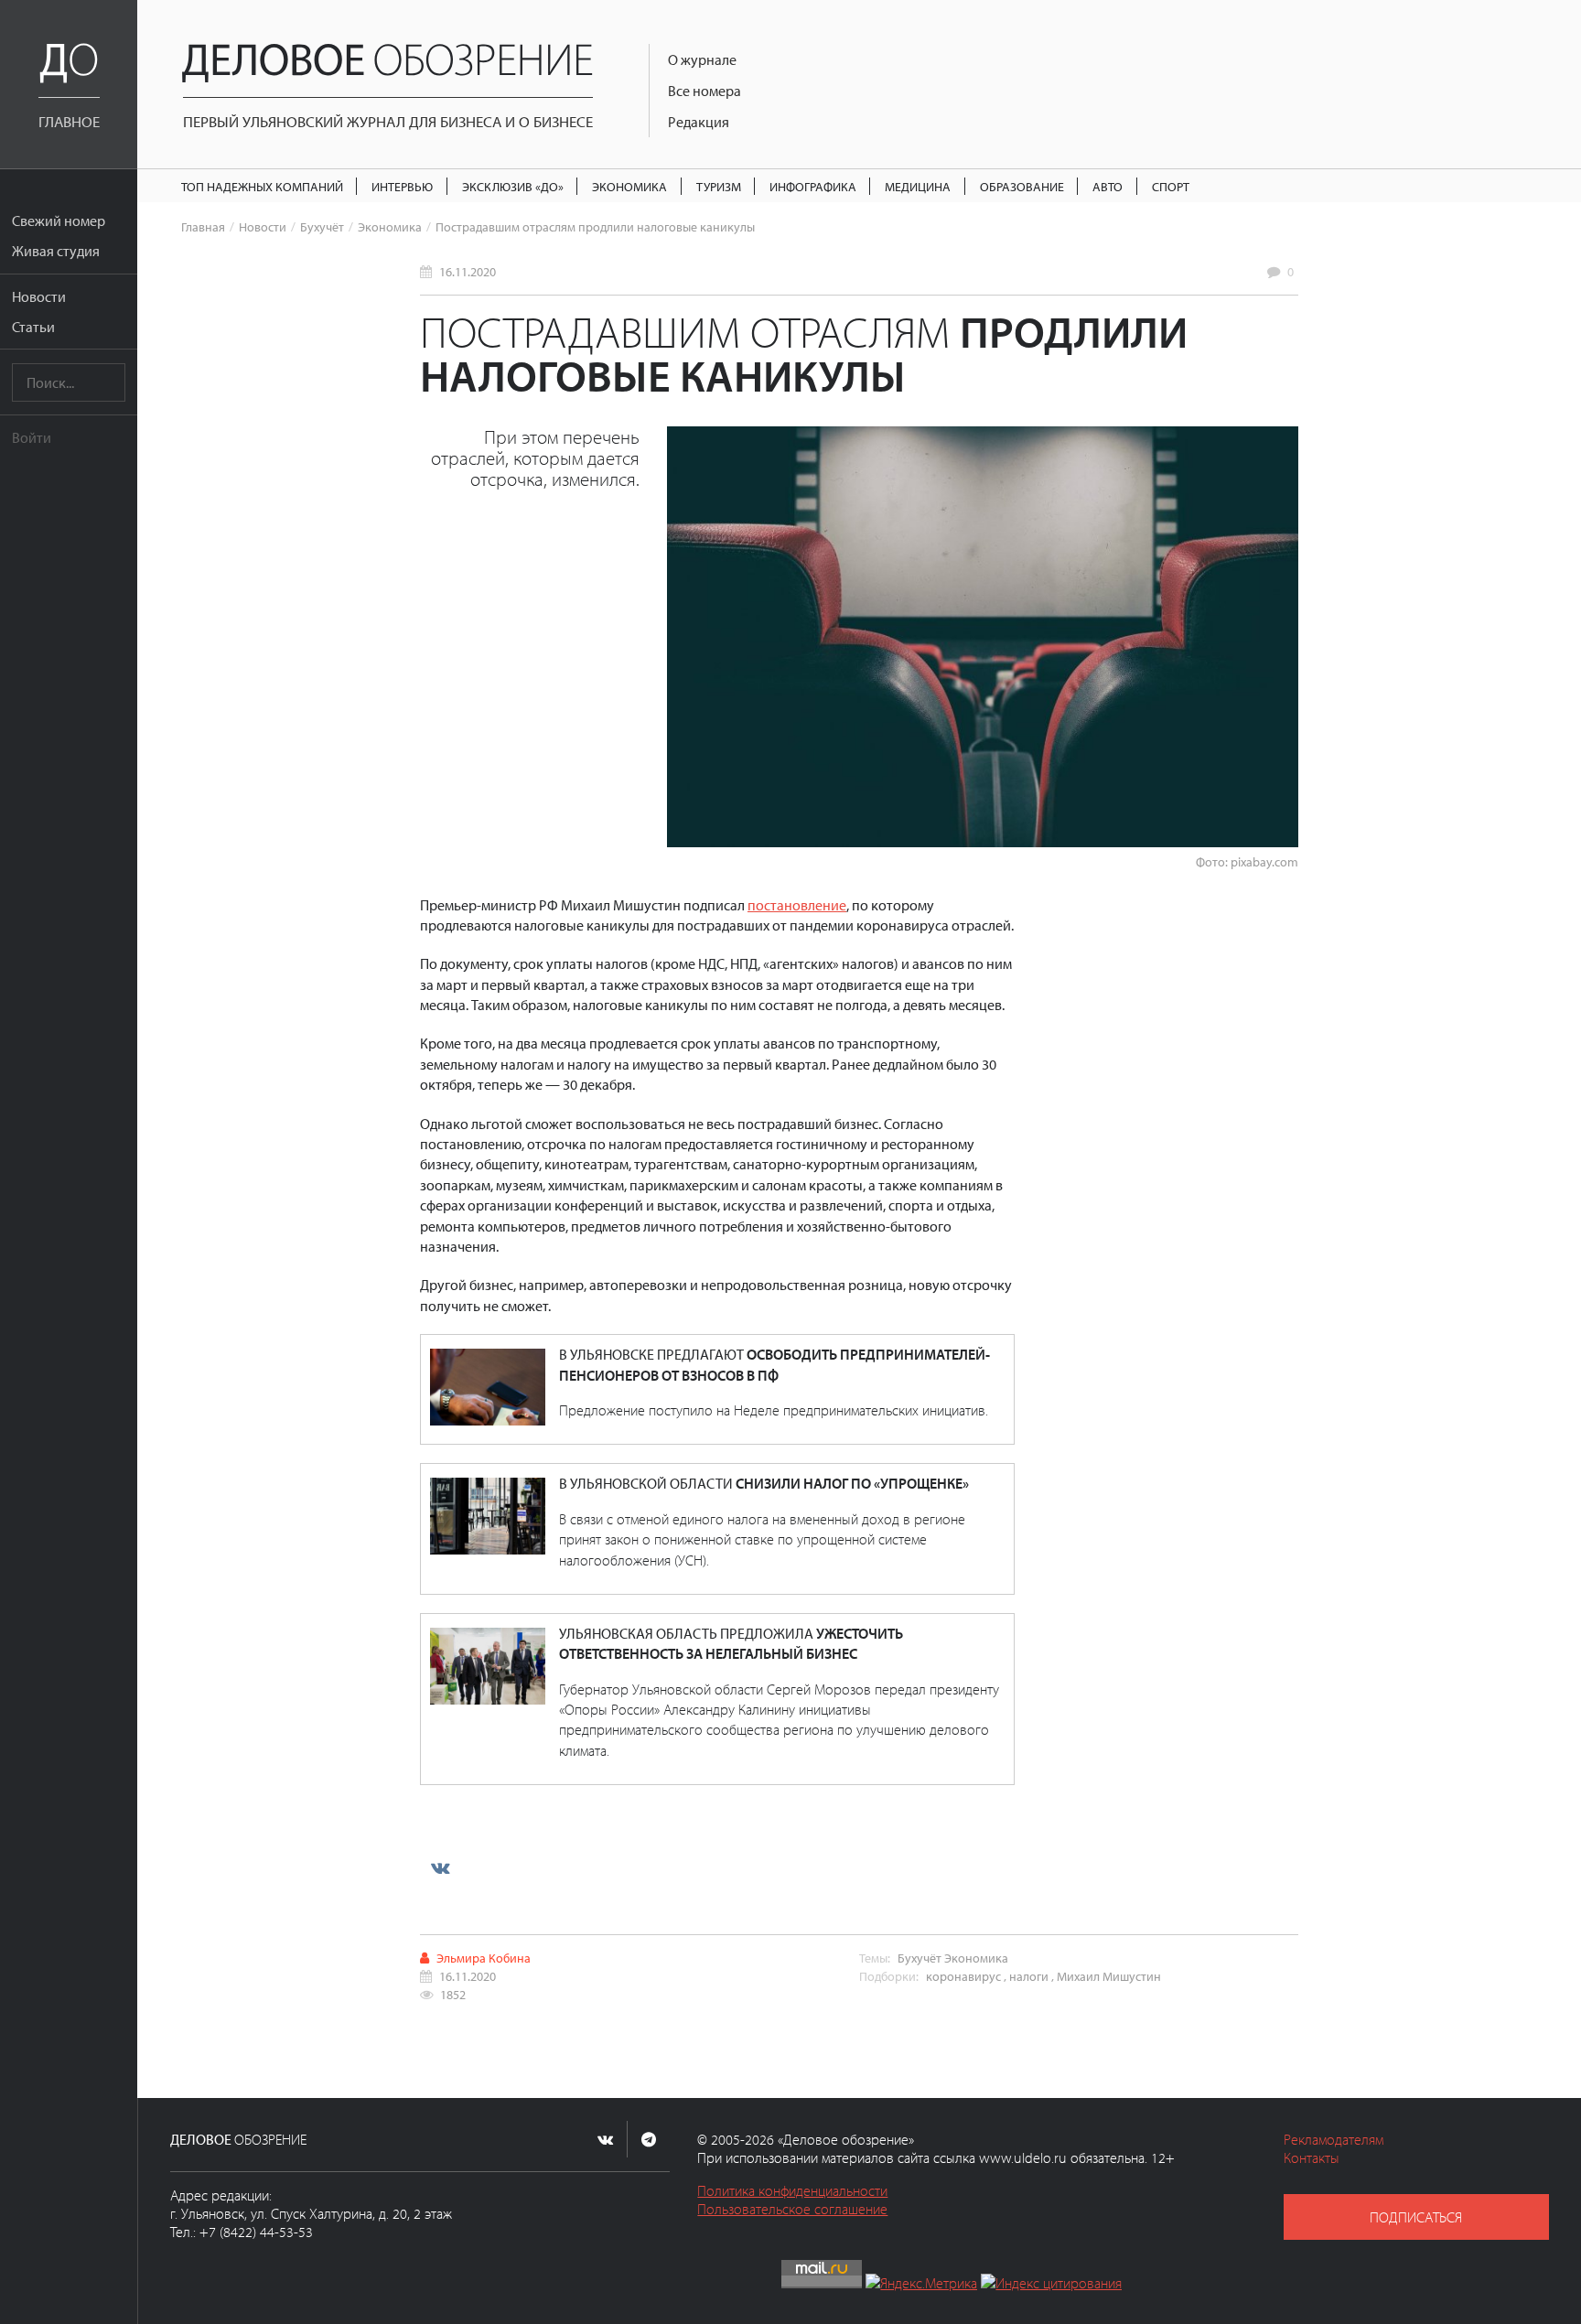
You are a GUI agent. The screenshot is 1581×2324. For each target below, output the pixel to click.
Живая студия (56, 251)
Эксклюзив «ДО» (513, 186)
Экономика (629, 186)
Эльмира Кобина (484, 1958)
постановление (797, 905)
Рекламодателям (1334, 2139)
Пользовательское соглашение (792, 2209)
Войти (32, 437)
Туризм (719, 186)
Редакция (699, 122)
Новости (39, 296)
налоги (1029, 1976)
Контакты (1312, 2157)
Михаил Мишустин (1109, 1976)
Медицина (918, 186)
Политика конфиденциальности (792, 2190)
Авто (1108, 186)
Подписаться (1416, 2217)
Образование (1022, 186)
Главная (203, 226)
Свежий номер (59, 221)
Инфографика (813, 186)
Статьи (33, 327)
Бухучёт (322, 226)
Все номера (704, 91)
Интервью (402, 186)
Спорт (1171, 186)
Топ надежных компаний (262, 186)
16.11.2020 (468, 271)
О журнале (702, 59)
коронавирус (963, 1976)
